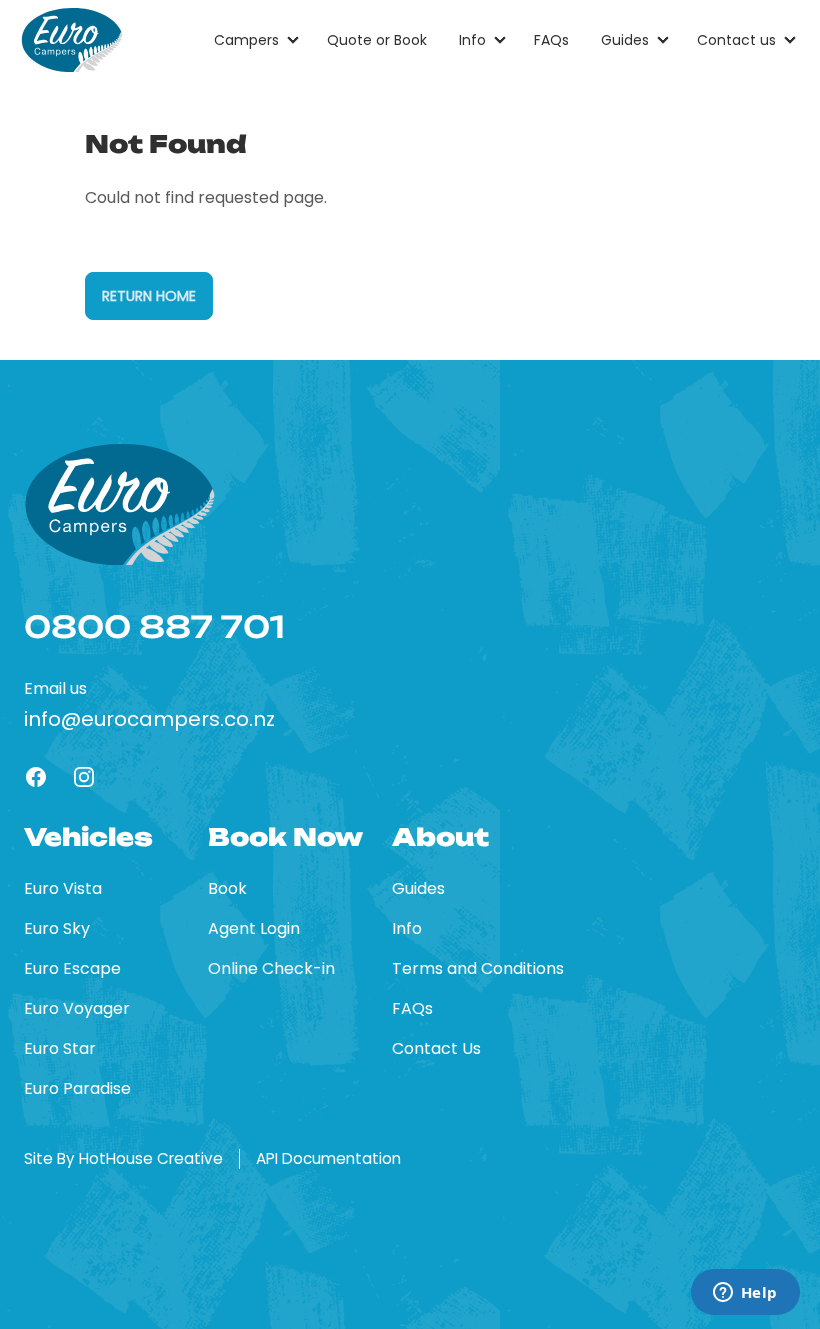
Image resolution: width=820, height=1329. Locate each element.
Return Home (149, 296)
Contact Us (436, 1048)
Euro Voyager (77, 1008)
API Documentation (328, 1159)
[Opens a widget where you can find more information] (745, 1294)
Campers (246, 40)
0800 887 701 (154, 627)
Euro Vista (63, 888)
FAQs (551, 40)
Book (227, 888)
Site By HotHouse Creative (123, 1159)
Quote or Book (377, 40)
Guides (625, 40)
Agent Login (254, 928)
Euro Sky (57, 928)
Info (472, 40)
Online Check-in (271, 968)
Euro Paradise (77, 1088)
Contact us (736, 40)
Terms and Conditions (478, 968)
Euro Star (60, 1048)
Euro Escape (72, 968)
